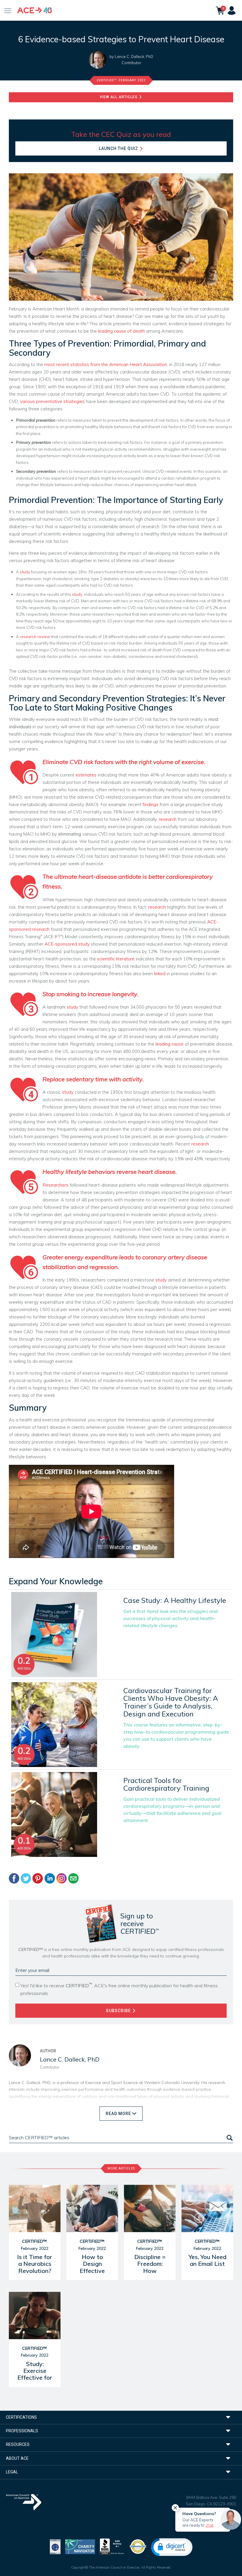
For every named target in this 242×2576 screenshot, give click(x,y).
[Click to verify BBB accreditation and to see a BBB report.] (112, 2546)
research (168, 819)
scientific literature (116, 959)
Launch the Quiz (119, 148)
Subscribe (119, 2011)
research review (35, 636)
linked (160, 974)
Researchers (55, 1185)
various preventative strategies (52, 401)
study (25, 572)
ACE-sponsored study (67, 944)
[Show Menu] (8, 10)
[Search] (229, 2138)
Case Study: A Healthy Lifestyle (175, 1600)
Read (118, 2114)
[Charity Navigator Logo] (80, 2546)
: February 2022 (121, 80)
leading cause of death (121, 331)
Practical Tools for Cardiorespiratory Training (166, 1784)
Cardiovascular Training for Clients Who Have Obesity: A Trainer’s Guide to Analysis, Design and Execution (171, 1702)
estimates (86, 775)
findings (151, 804)
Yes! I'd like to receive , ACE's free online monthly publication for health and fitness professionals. (119, 1989)
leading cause (170, 1044)
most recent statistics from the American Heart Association (106, 364)
